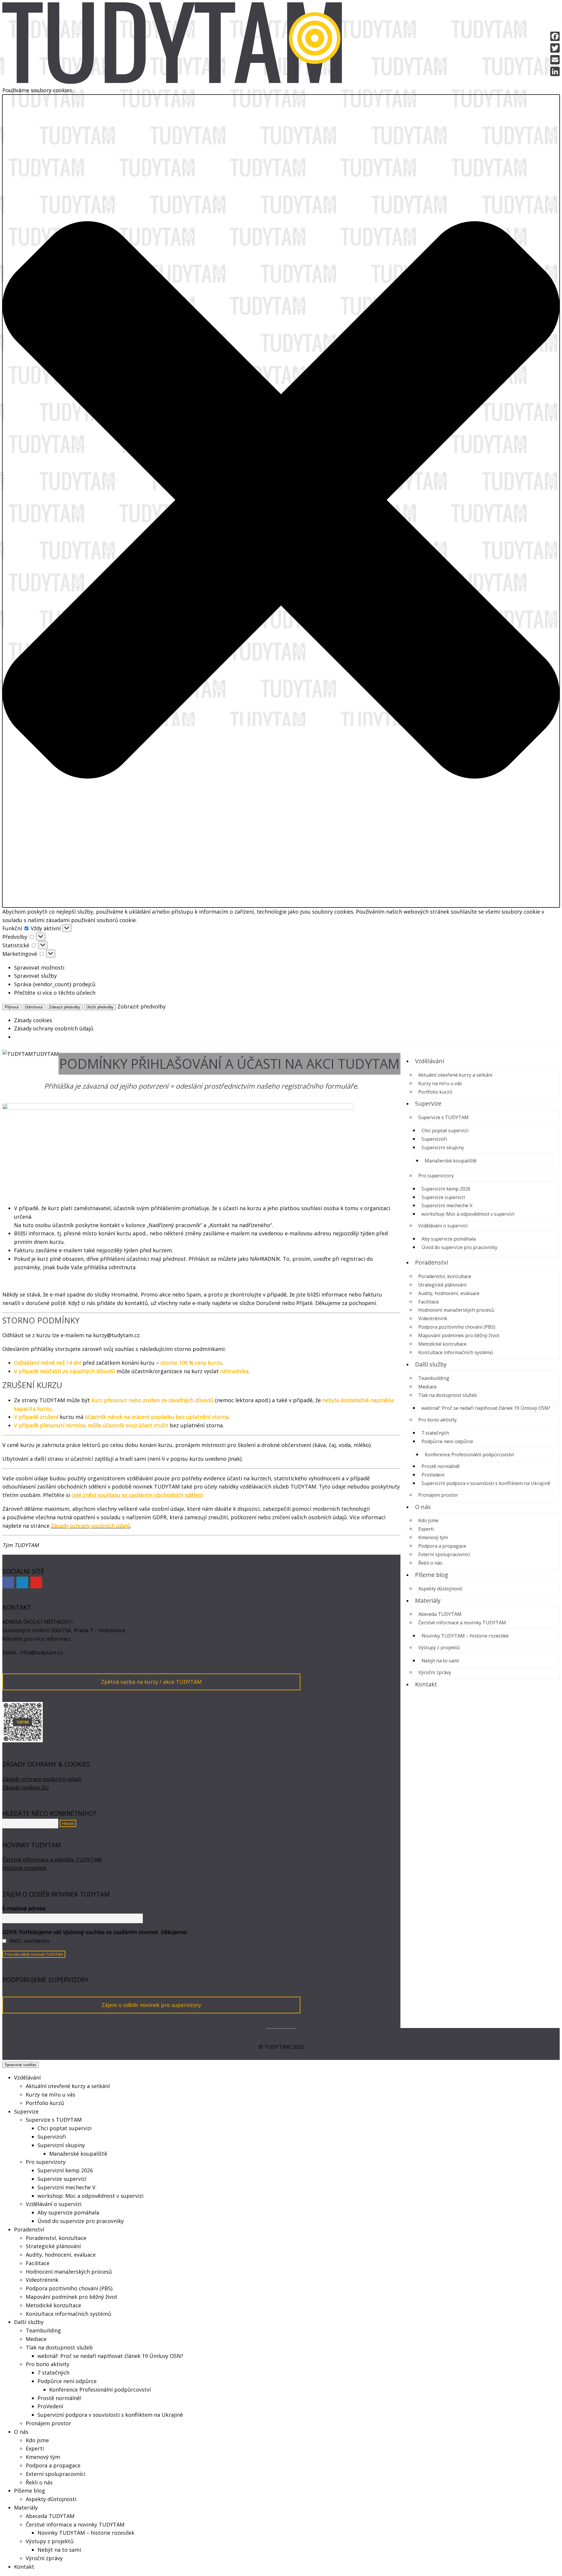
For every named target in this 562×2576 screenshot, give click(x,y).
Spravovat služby (35, 976)
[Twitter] (555, 48)
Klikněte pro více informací (36, 1639)
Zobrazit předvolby (65, 1007)
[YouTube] (36, 1582)
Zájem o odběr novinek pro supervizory (151, 2005)
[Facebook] (8, 1582)
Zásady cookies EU (26, 1787)
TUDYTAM (46, 1054)
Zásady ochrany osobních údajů (54, 1028)
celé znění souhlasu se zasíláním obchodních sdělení (137, 1495)
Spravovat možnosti (39, 967)
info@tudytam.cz (42, 1652)
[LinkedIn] (22, 1582)
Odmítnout (34, 1007)
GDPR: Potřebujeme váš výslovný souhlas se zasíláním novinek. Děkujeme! (95, 1932)
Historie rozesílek (24, 1868)
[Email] (555, 60)
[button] (281, 501)
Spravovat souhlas (20, 2065)
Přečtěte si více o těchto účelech (55, 993)
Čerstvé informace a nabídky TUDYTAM (52, 1859)
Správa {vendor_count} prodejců (55, 984)
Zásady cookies (33, 1020)
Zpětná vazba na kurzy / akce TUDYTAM (151, 1682)
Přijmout (12, 1007)
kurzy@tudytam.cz (116, 1335)
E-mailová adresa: (24, 1908)
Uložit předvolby (100, 1007)
